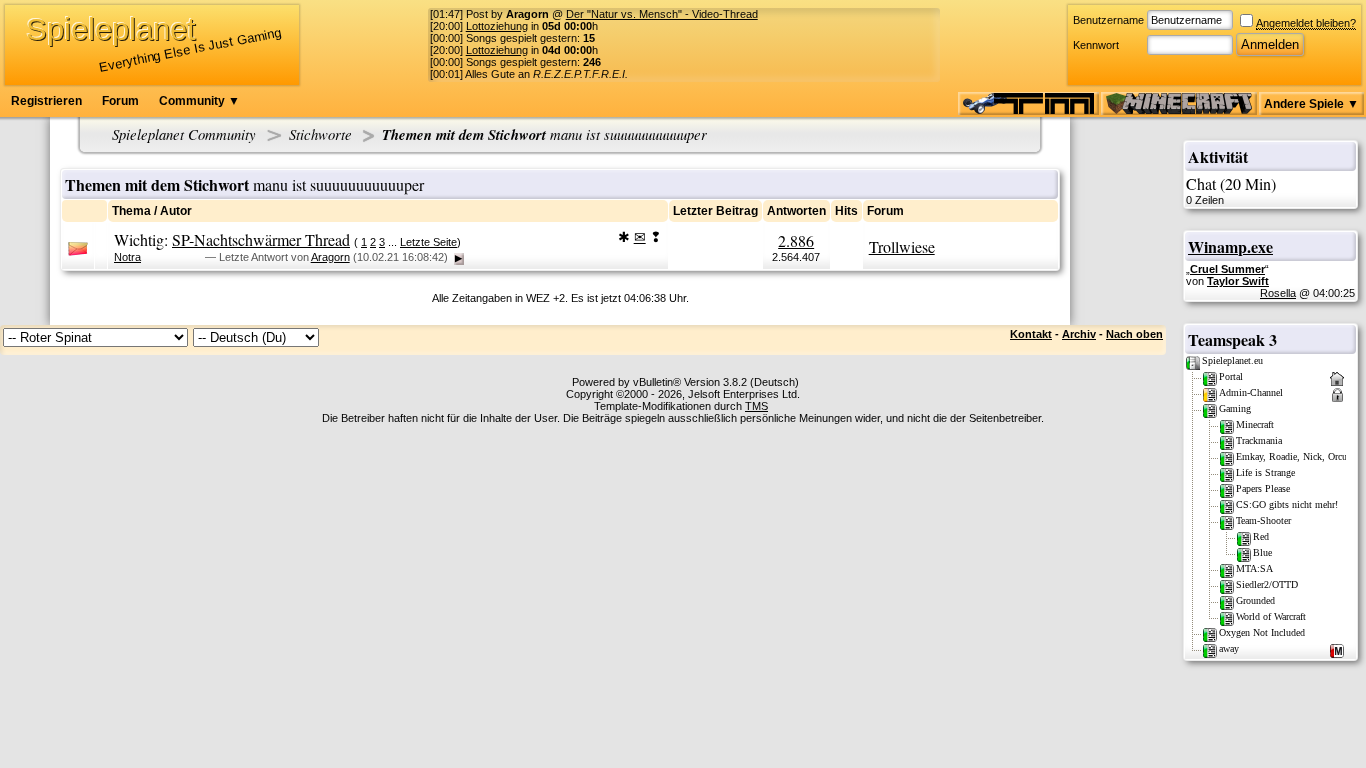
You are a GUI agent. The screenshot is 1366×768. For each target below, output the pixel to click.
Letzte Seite (428, 242)
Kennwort (1096, 45)
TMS (756, 406)
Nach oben (1134, 334)
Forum (120, 101)
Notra (127, 257)
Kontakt (1031, 334)
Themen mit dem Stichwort (544, 134)
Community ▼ (199, 101)
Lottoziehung (497, 26)
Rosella (1278, 293)
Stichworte (320, 134)
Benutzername (1108, 20)
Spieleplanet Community (184, 134)
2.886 (796, 240)
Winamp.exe (1230, 246)
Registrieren (46, 101)
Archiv (1079, 334)
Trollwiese (902, 246)
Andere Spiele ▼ (1311, 104)
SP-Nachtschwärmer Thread (261, 239)
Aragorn (330, 257)
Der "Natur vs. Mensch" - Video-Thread (662, 14)
